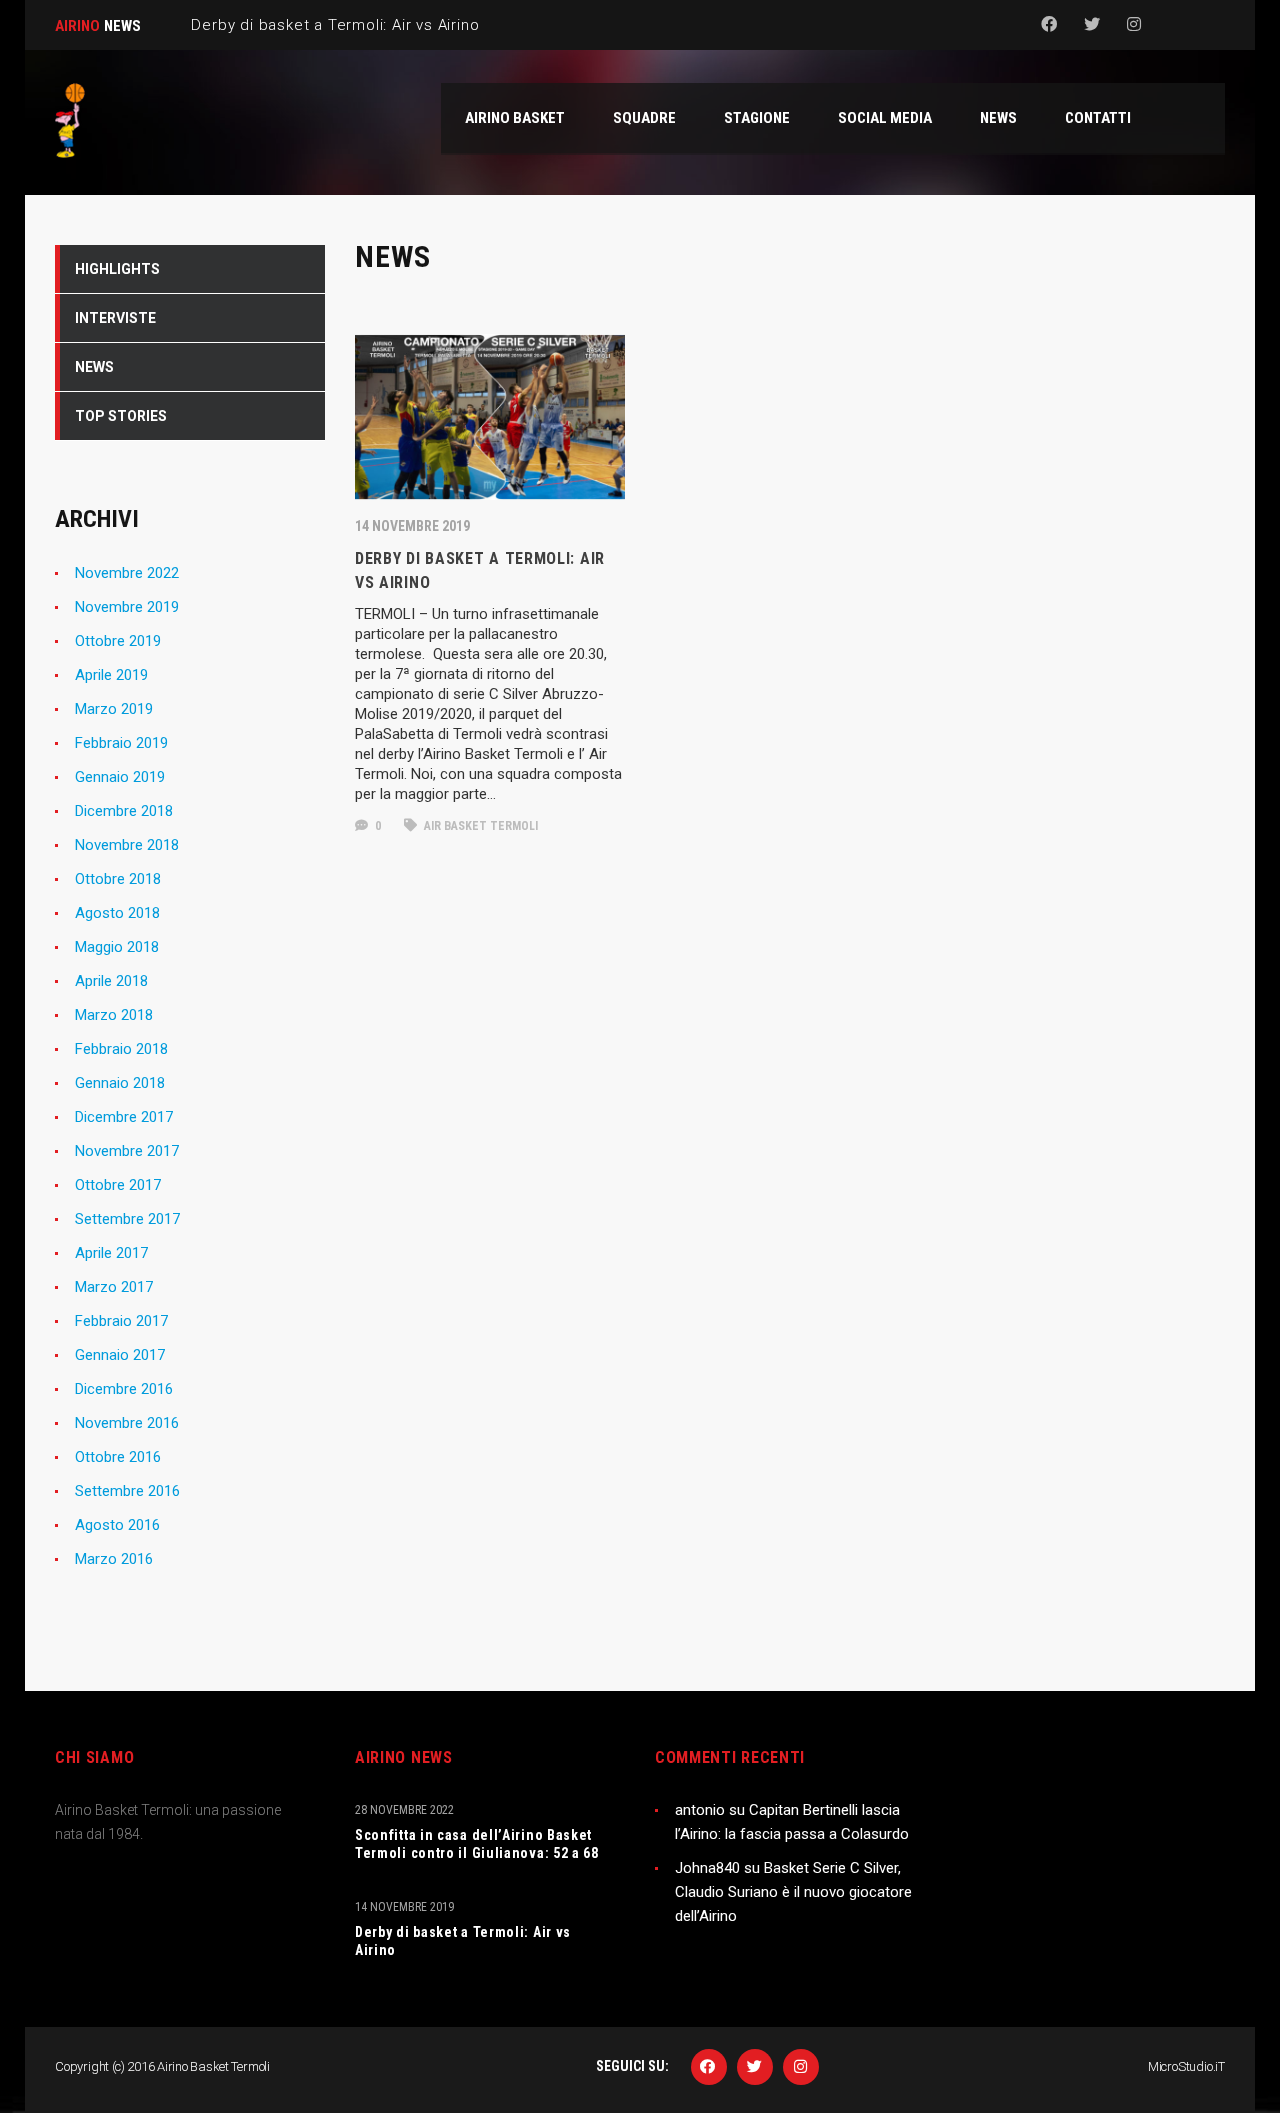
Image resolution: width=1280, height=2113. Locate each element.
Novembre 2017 (127, 1151)
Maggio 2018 (117, 947)
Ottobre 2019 (118, 641)
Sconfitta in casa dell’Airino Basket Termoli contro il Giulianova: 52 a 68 (477, 1844)
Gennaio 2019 (120, 777)
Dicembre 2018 (124, 811)
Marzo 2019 (114, 709)
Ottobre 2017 (118, 1185)
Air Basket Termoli (479, 826)
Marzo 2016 (114, 1559)
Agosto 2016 (117, 1525)
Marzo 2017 (114, 1287)
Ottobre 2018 (118, 879)
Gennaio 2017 (120, 1355)
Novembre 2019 (127, 607)
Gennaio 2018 (120, 1083)
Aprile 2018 (111, 981)
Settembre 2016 (127, 1491)
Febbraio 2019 (121, 743)
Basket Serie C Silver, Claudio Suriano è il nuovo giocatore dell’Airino (793, 1892)
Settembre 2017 (127, 1219)
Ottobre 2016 (118, 1457)
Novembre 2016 (127, 1423)
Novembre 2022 (127, 573)
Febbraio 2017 (121, 1321)
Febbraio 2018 (121, 1049)
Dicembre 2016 (124, 1389)
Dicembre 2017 (124, 1117)
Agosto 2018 (117, 913)
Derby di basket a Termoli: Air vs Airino (463, 1941)
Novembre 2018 (127, 845)
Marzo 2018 (114, 1015)
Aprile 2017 (111, 1253)
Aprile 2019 (111, 675)
